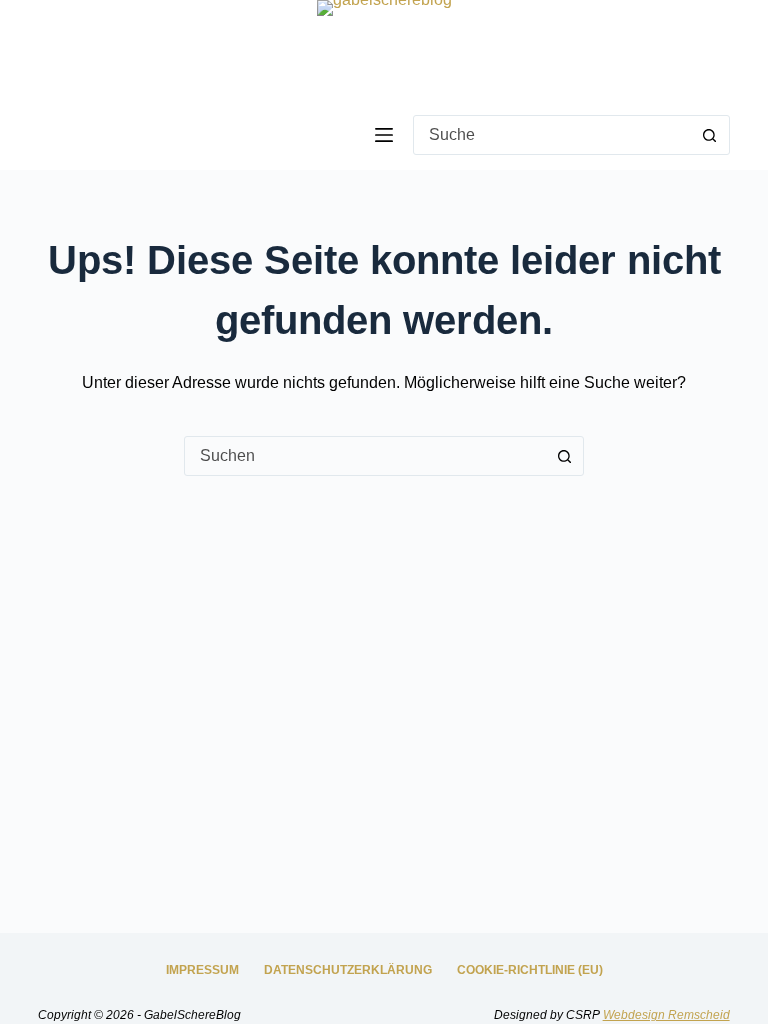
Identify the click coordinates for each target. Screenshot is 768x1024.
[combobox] (552, 135)
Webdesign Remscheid (666, 1015)
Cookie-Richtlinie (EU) (530, 970)
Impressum (202, 970)
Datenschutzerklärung (348, 970)
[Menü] (384, 135)
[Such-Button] (710, 135)
